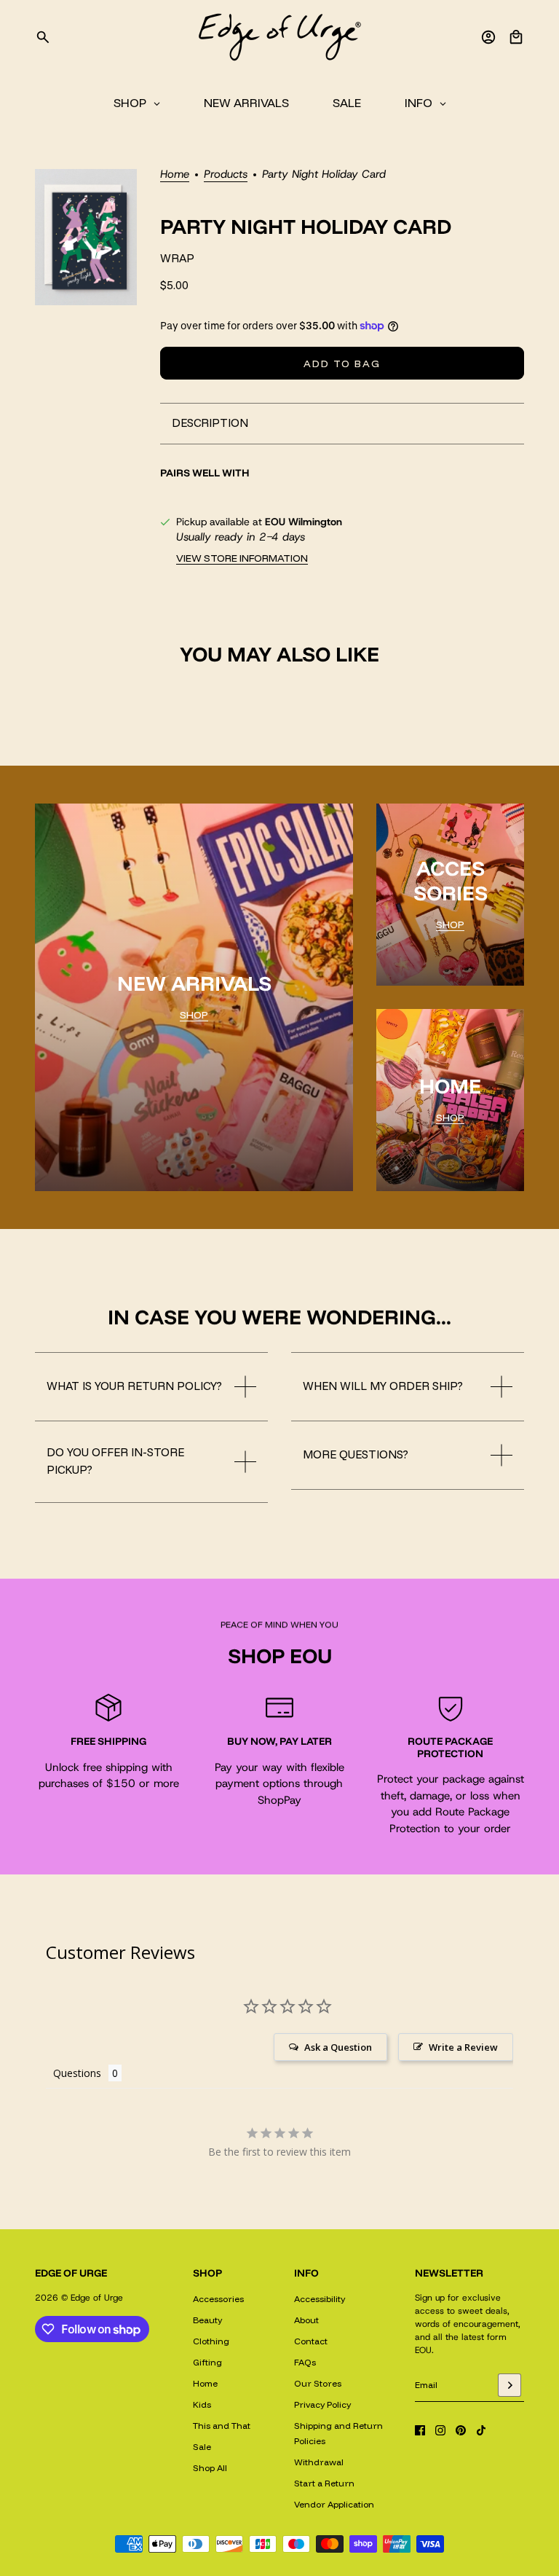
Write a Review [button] (463, 2047)
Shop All (210, 2468)
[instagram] (440, 2430)
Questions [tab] (77, 2073)
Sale (202, 2447)
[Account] (488, 37)
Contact (311, 2341)
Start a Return (324, 2483)
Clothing (211, 2341)
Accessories (218, 2299)
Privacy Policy (322, 2404)
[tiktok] (481, 2430)
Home (175, 175)
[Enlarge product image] (86, 237)
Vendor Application (334, 2504)
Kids (202, 2404)
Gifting (207, 2362)
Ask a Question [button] (338, 2047)
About (306, 2320)
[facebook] (420, 2430)
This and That (222, 2426)
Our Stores (318, 2383)
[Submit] (510, 2385)
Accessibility (320, 2299)
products (226, 175)
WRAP (177, 258)
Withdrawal (319, 2462)
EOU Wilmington (304, 522)
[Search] (43, 37)
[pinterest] (461, 2430)
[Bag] (516, 37)
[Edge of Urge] (279, 37)
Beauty (207, 2320)
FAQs (305, 2362)
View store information (242, 558)
